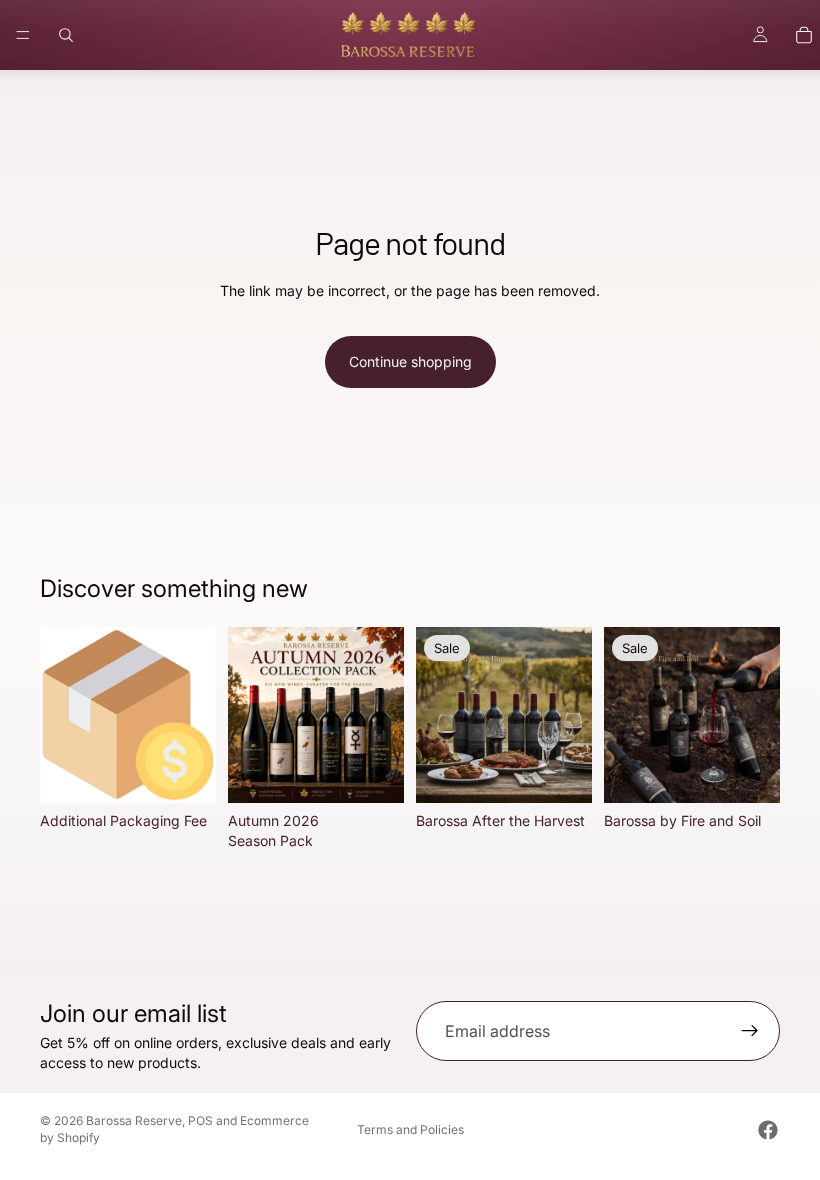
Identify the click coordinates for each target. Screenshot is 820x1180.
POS (200, 1120)
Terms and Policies (410, 1129)
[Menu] (23, 35)
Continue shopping (410, 361)
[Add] (185, 772)
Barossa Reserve (134, 1120)
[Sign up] (750, 1031)
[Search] (66, 35)
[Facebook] (768, 1130)
